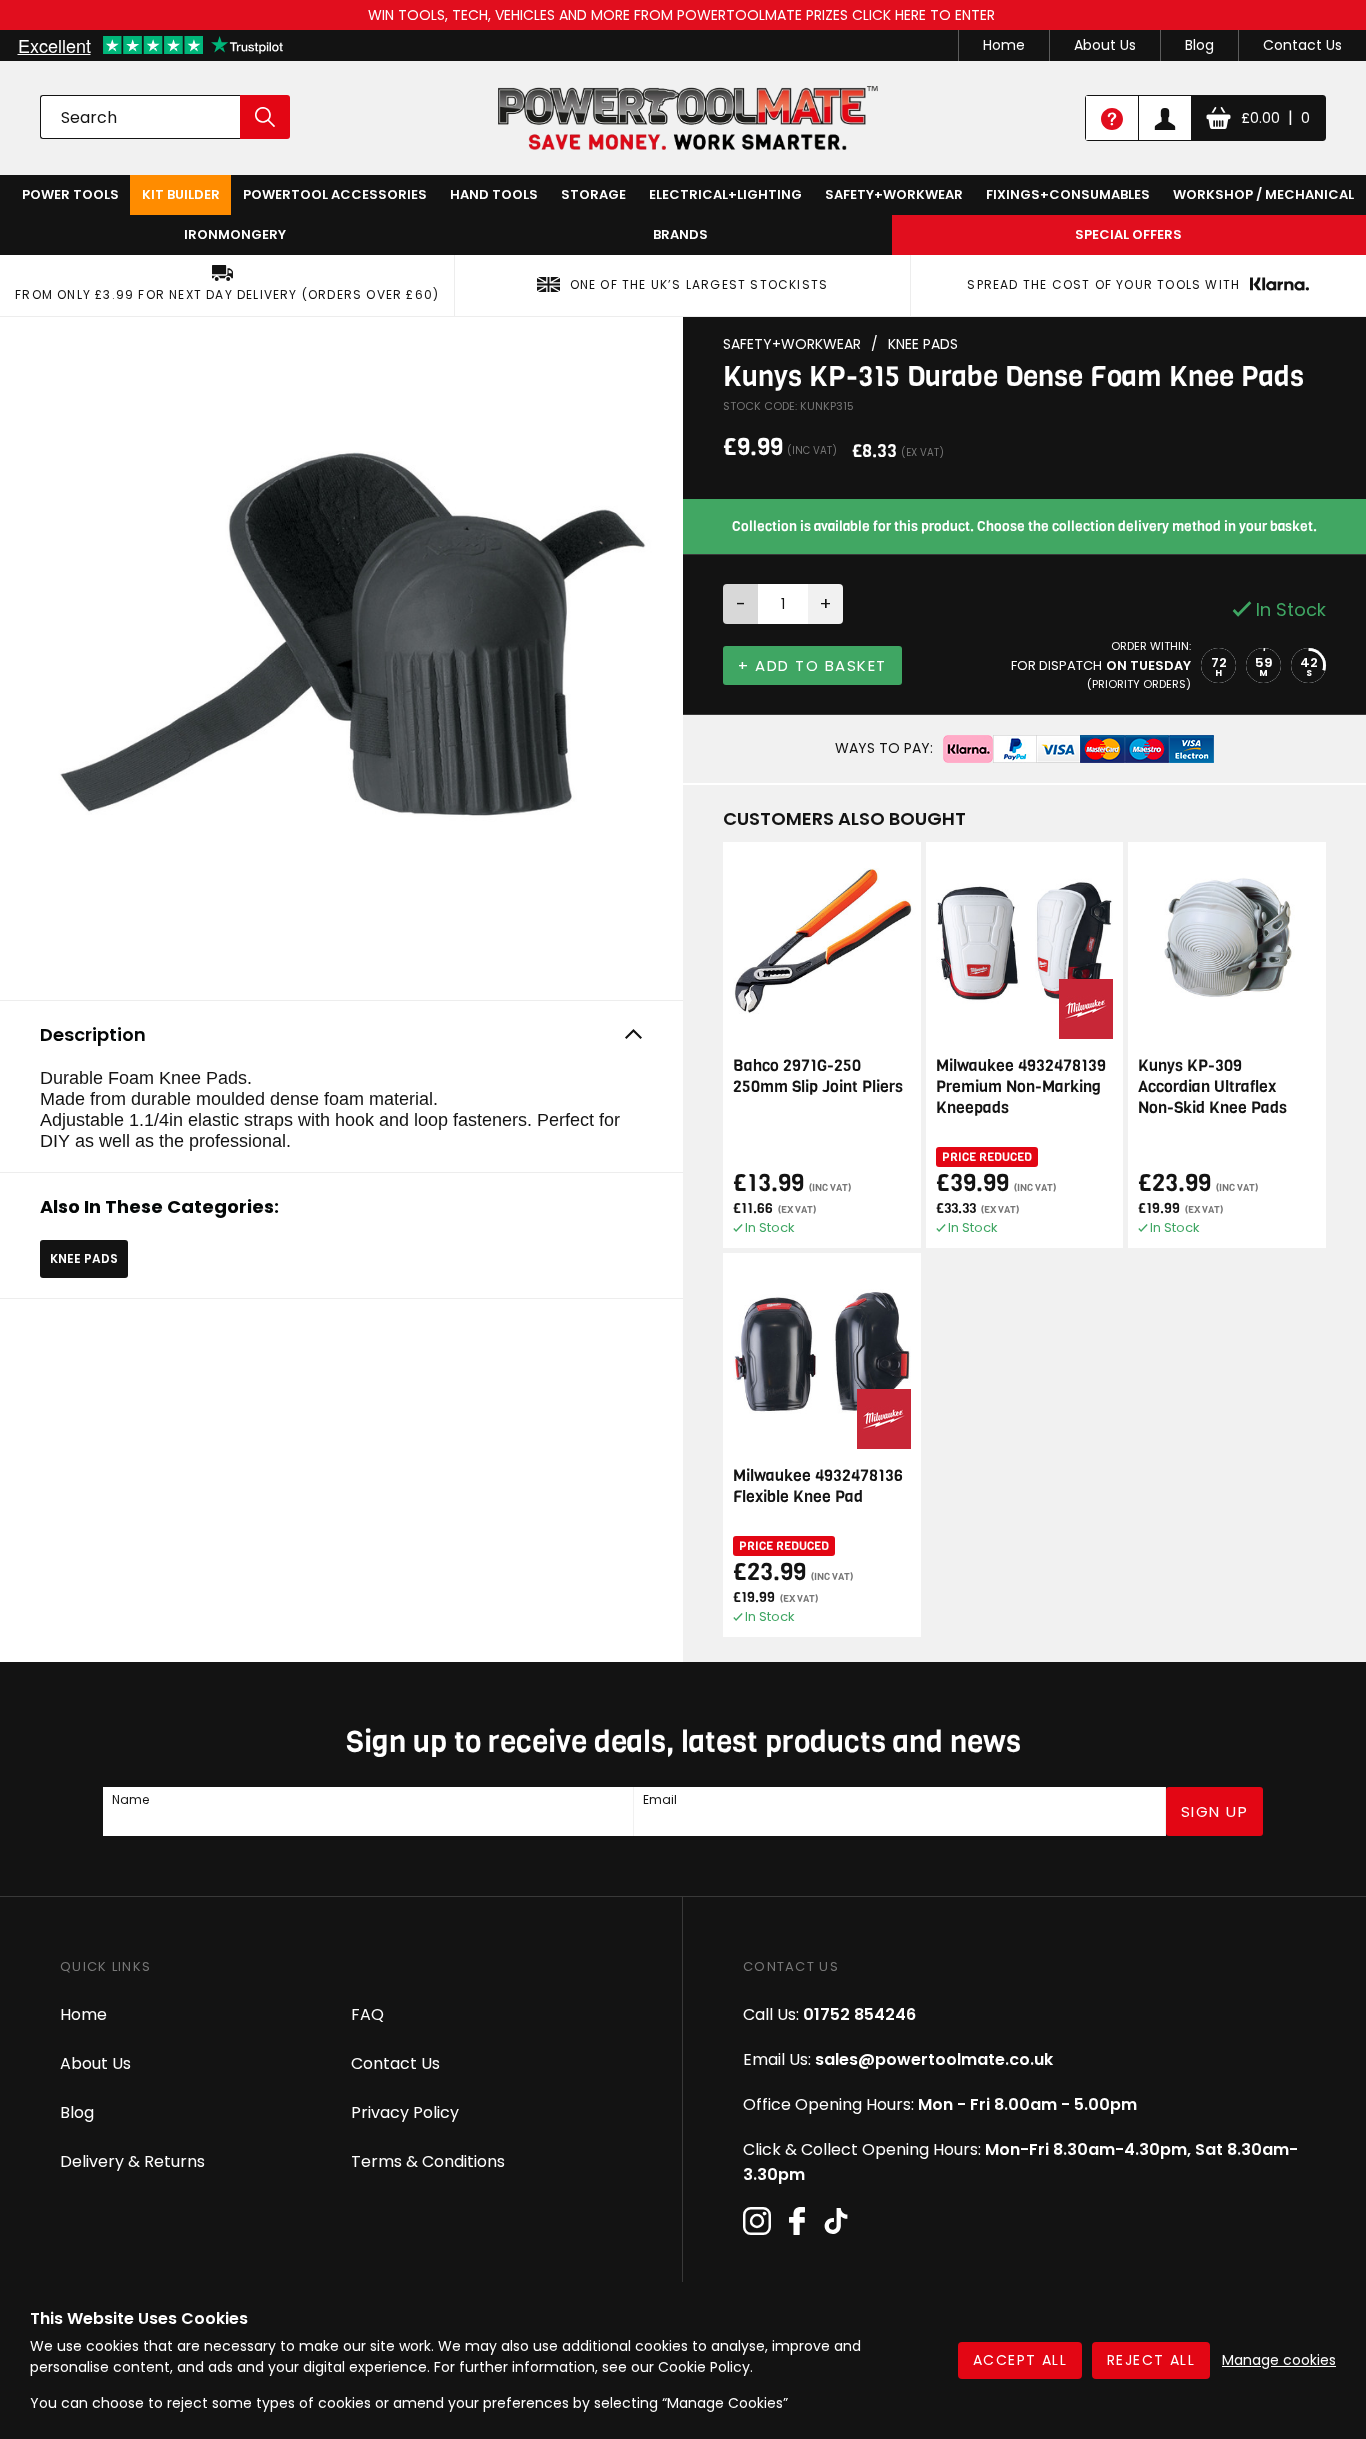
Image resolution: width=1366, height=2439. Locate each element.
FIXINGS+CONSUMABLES (1068, 194)
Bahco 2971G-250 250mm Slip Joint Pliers (818, 1076)
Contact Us (1302, 45)
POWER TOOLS (70, 194)
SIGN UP (1215, 1811)
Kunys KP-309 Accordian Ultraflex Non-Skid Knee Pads (1212, 1086)
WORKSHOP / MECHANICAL (1263, 194)
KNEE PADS (84, 1258)
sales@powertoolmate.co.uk (934, 2059)
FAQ (367, 2014)
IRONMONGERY (235, 234)
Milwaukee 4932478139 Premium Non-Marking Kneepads (1021, 1086)
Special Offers (1128, 234)
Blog (1199, 45)
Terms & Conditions (428, 2161)
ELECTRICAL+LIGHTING (725, 194)
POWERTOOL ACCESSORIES (335, 194)
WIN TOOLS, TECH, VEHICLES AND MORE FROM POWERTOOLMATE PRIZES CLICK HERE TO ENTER (683, 15)
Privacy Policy (405, 2112)
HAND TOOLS (494, 194)
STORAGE (593, 194)
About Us (1105, 45)
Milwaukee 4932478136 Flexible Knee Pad (818, 1486)
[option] (341, 653)
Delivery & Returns (132, 2161)
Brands (680, 234)
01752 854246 (859, 2014)
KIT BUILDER (181, 194)
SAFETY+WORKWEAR (894, 194)
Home (1004, 45)
